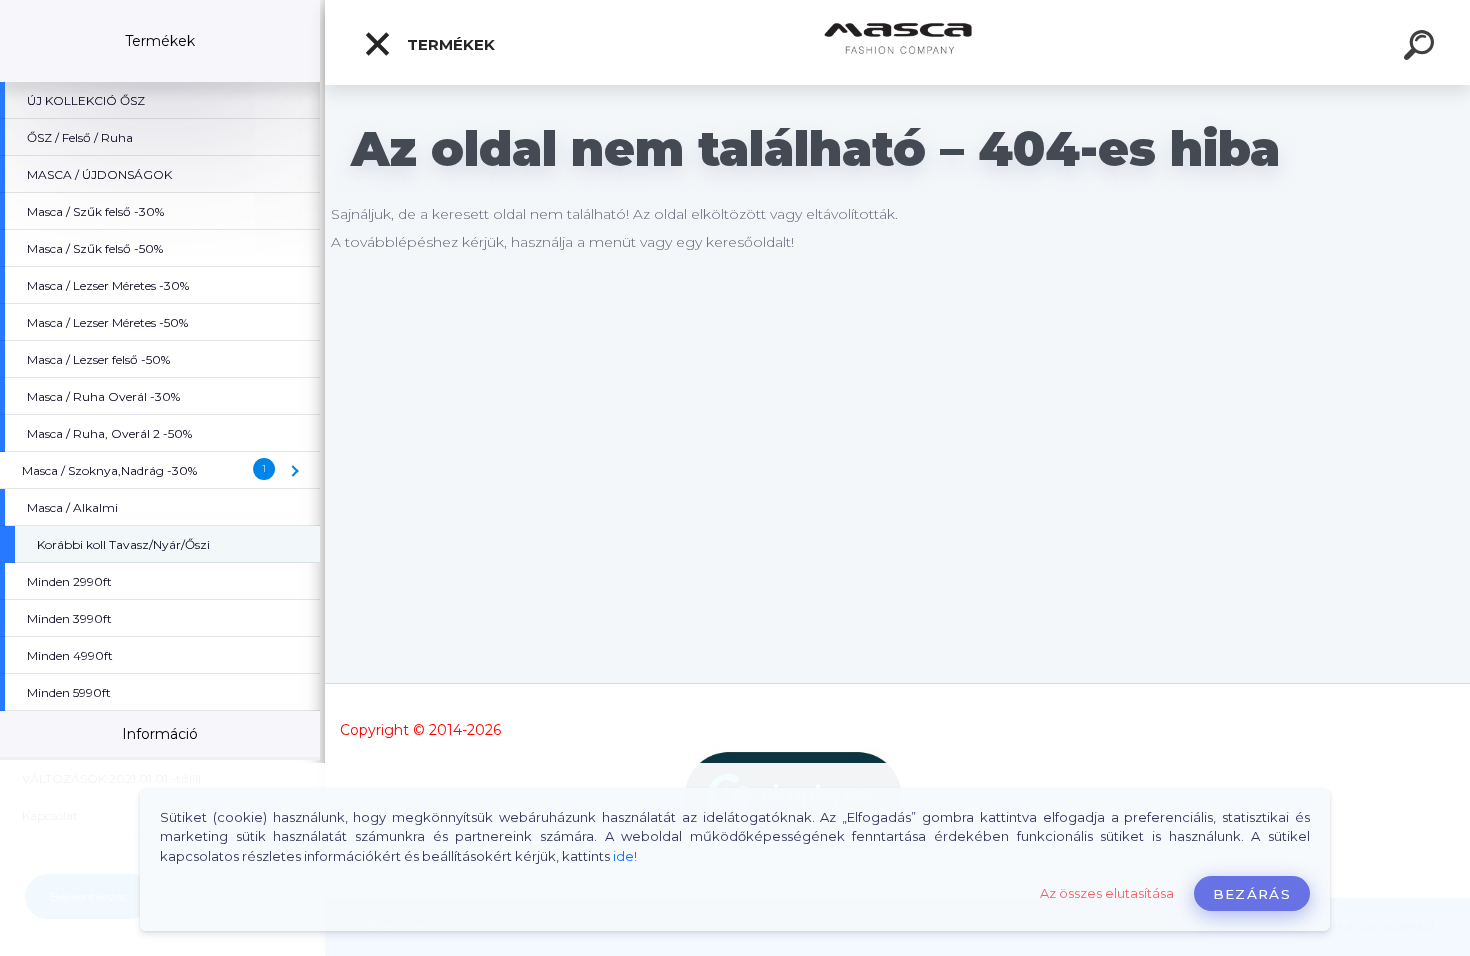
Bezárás (1252, 894)
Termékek (449, 44)
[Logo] (897, 42)
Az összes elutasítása (1107, 893)
